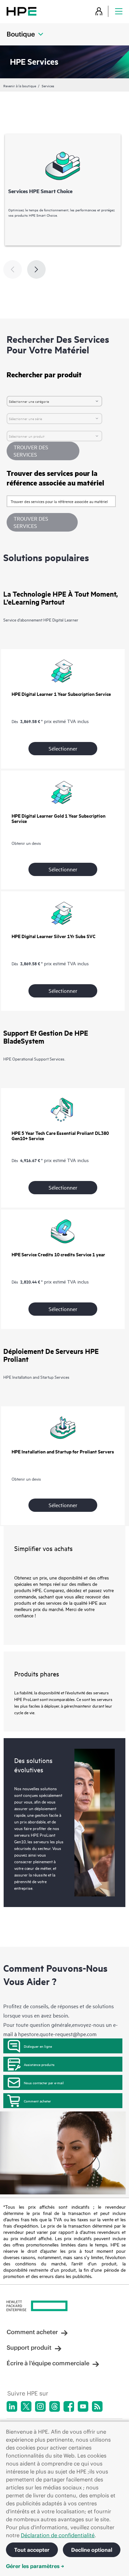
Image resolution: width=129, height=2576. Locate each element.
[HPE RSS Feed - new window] (97, 2406)
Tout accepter (32, 2550)
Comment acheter (37, 2101)
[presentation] (36, 269)
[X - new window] (26, 2406)
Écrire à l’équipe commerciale (48, 2363)
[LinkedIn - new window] (12, 2406)
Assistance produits (39, 2064)
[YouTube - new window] (83, 2406)
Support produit (29, 2348)
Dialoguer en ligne (38, 2046)
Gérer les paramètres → (35, 2566)
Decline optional (92, 2550)
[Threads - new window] (55, 2406)
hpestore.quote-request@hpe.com (57, 2034)
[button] (42, 522)
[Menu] (119, 11)
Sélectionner (63, 748)
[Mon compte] (99, 11)
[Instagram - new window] (40, 2406)
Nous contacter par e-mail (44, 2083)
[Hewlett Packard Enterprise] (21, 11)
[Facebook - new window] (69, 2406)
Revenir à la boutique (20, 86)
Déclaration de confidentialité (58, 2535)
